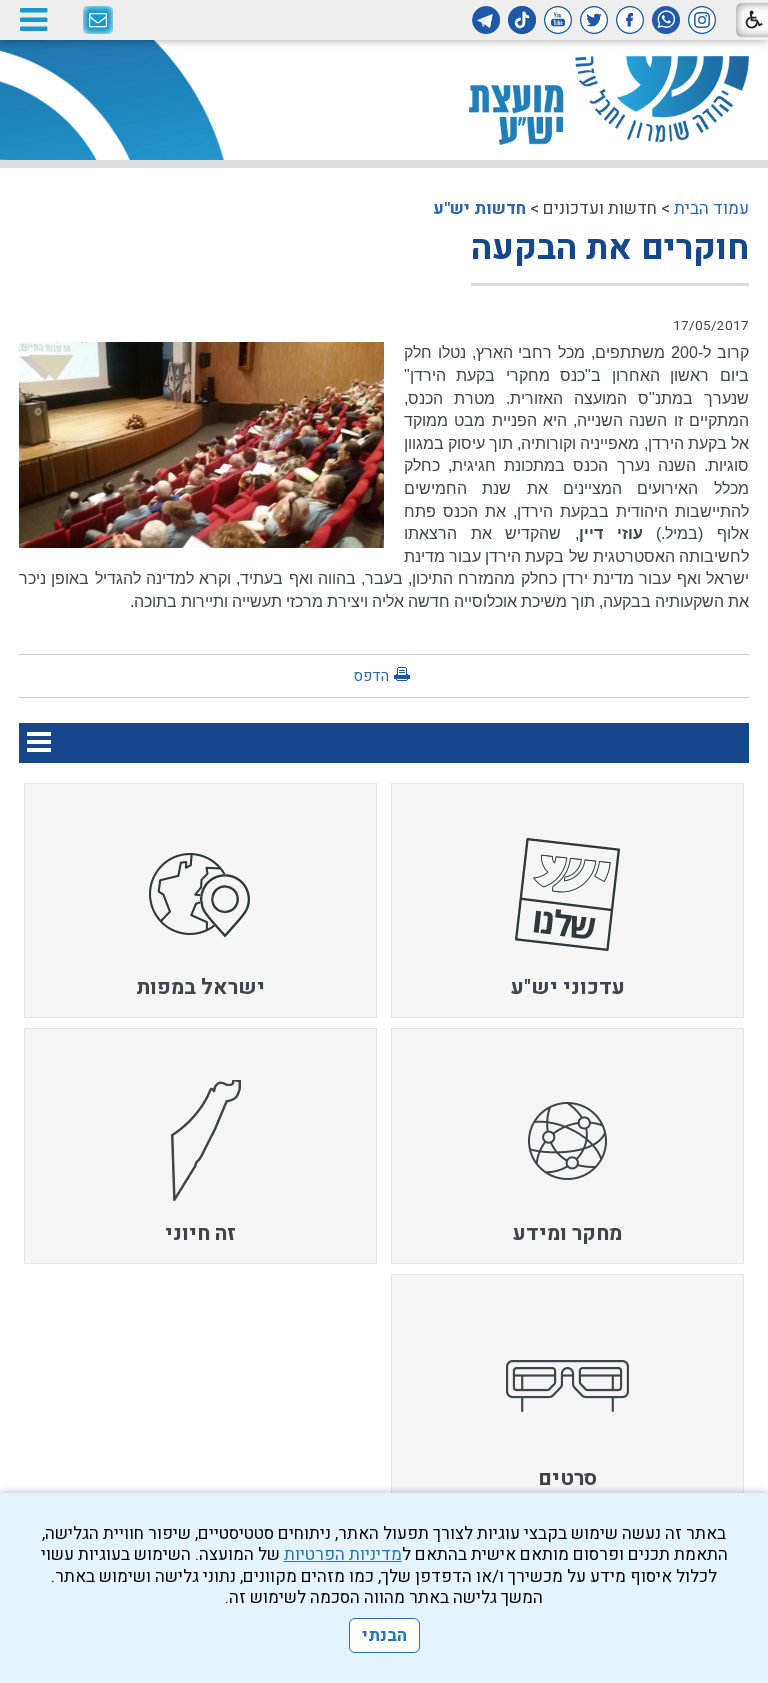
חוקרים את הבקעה (610, 248)
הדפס (371, 676)
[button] (33, 19)
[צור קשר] (98, 21)
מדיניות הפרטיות (343, 1554)
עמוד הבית (711, 208)
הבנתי (384, 1635)
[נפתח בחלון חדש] (702, 20)
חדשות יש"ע (479, 208)
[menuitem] (567, 900)
